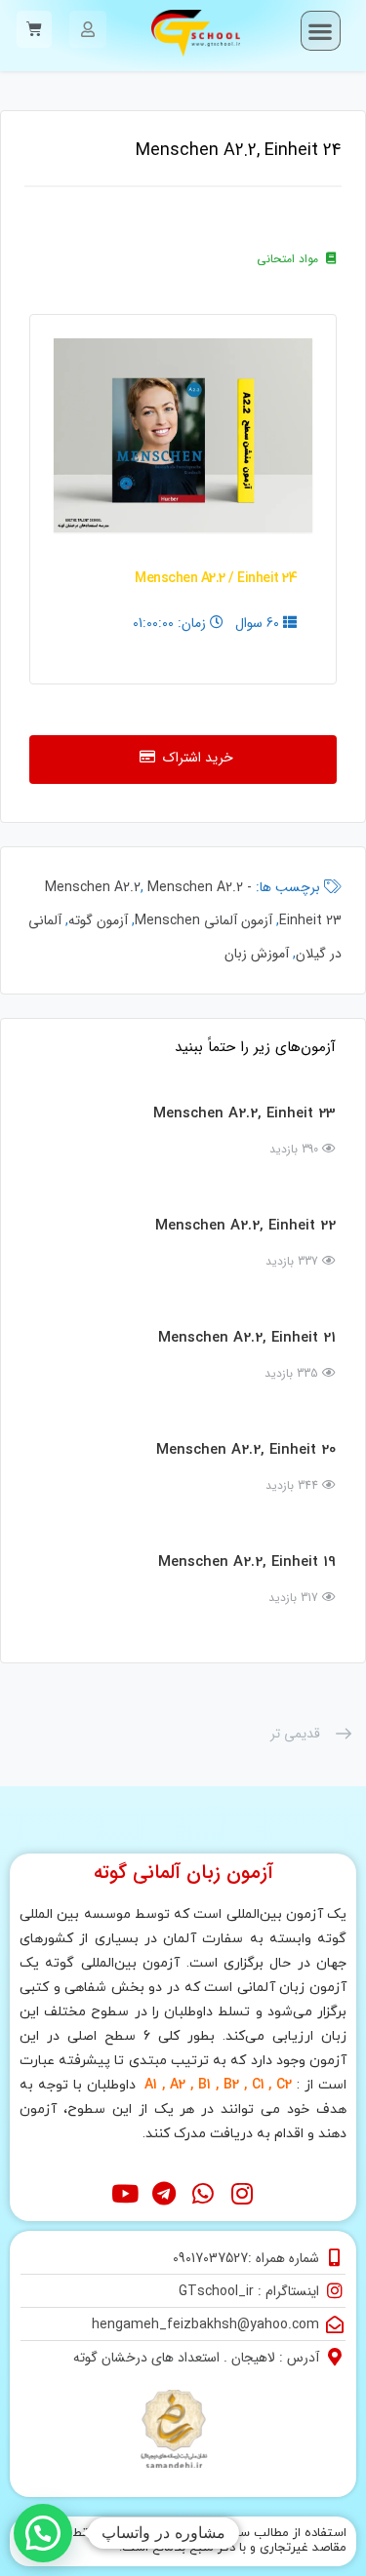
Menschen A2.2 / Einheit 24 (216, 579)
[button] (321, 31)
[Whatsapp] (203, 2194)
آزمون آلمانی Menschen (203, 920)
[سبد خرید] (34, 29)
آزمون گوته (98, 920)
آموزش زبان (257, 954)
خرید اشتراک (194, 758)
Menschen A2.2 (93, 887)
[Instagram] (242, 2194)
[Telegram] (163, 2194)
